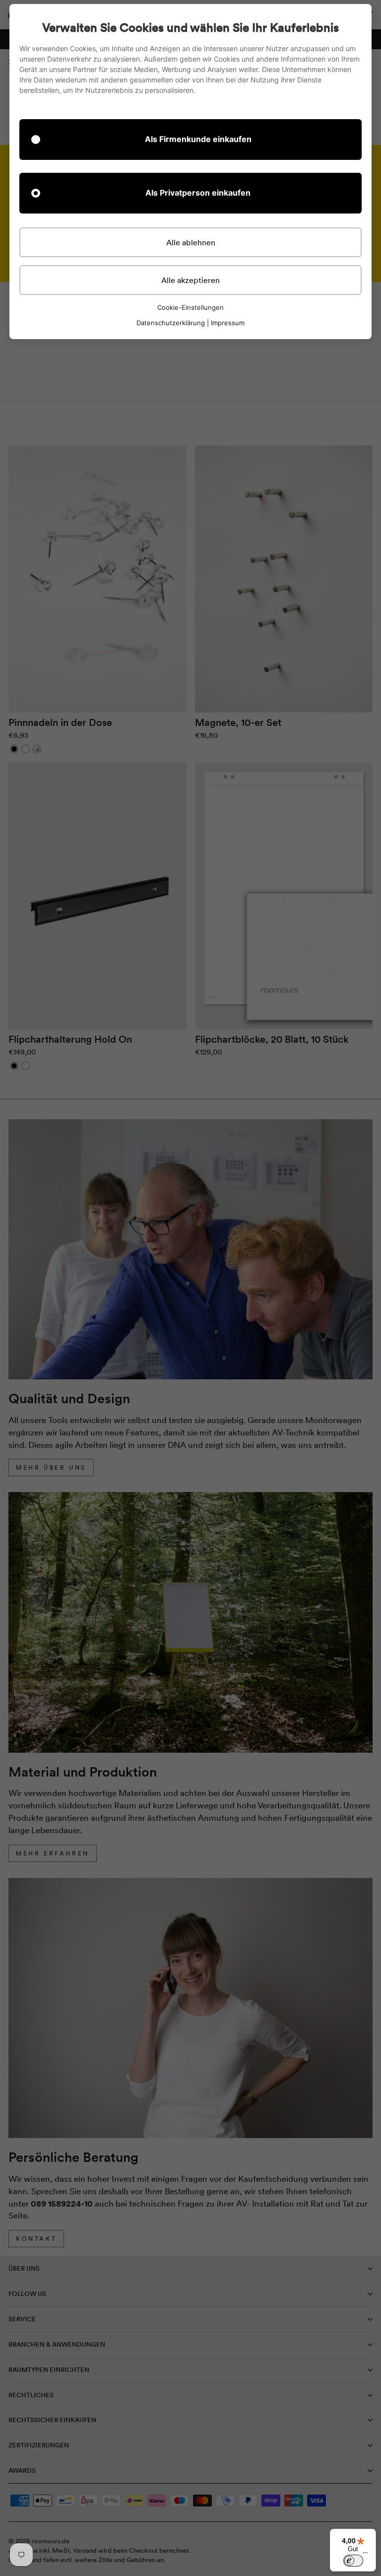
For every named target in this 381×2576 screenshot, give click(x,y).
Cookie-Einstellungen (190, 308)
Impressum (228, 323)
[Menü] (365, 2555)
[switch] (353, 2561)
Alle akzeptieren (190, 280)
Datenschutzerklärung (171, 323)
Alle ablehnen (191, 242)
